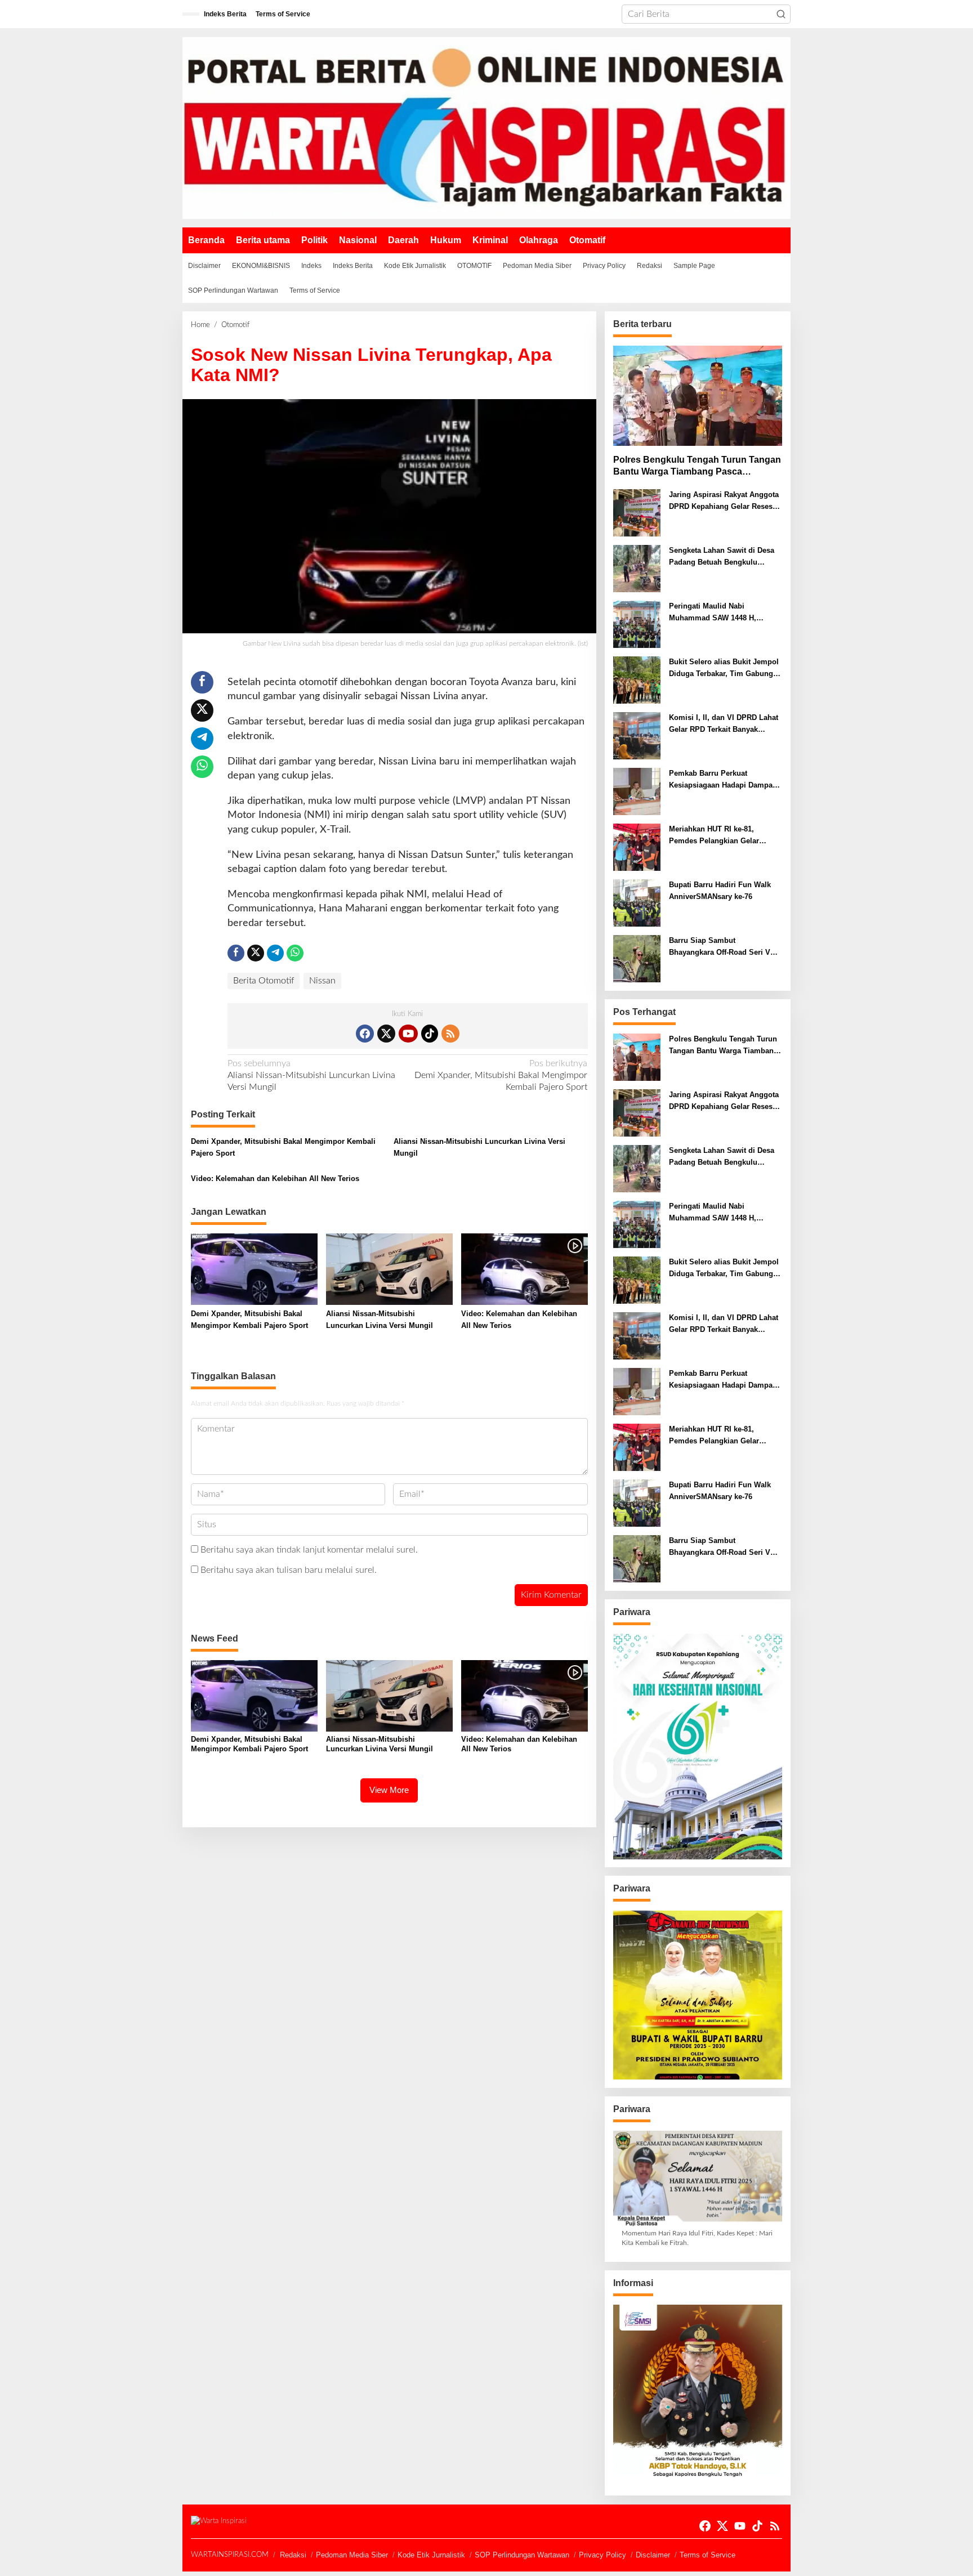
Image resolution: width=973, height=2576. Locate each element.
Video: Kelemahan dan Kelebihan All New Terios (275, 1179)
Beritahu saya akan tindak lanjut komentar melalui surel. (309, 1550)
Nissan (322, 981)
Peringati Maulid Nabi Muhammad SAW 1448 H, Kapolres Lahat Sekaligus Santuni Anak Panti (713, 613)
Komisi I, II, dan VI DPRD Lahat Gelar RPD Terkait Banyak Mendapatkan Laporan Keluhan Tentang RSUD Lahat (724, 724)
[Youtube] (408, 1034)
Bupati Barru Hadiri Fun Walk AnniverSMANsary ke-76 (720, 891)
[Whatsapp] (202, 767)
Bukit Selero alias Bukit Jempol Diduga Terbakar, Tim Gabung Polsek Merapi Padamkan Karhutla (724, 669)
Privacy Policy (602, 2555)
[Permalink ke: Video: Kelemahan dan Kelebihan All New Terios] (525, 1269)
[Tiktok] (430, 1034)
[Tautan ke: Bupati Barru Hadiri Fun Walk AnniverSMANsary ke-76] (637, 903)
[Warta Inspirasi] (486, 128)
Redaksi (293, 2555)
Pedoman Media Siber (352, 2555)
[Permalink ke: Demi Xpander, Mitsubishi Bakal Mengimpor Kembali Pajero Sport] (254, 1269)
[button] (781, 14)
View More (389, 1790)
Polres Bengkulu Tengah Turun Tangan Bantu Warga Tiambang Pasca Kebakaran (697, 466)
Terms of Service (708, 2555)
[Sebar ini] (202, 682)
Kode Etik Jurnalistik (431, 2555)
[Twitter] (386, 1034)
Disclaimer (653, 2555)
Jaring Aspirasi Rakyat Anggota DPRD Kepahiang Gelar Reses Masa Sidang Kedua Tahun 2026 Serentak (724, 502)
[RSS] (450, 1034)
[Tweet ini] (202, 710)
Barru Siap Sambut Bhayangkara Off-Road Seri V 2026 (720, 947)
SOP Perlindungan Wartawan (522, 2555)
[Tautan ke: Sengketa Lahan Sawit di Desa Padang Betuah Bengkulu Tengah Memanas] (637, 569)
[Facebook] (365, 1034)
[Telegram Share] (202, 739)
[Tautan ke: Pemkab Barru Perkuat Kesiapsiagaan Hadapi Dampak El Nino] (637, 791)
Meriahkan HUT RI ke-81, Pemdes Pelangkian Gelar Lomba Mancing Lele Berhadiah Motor (724, 836)
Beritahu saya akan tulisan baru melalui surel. (289, 1570)
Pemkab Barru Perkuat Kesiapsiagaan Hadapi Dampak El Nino (723, 780)
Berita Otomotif (264, 981)
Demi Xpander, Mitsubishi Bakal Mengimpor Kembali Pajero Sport (501, 1075)
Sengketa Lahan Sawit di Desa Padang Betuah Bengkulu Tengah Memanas (722, 557)
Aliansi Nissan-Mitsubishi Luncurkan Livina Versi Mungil (311, 1075)
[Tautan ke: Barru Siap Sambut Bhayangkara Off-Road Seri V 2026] (637, 959)
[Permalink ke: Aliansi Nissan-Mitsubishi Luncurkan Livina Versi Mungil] (389, 1269)
